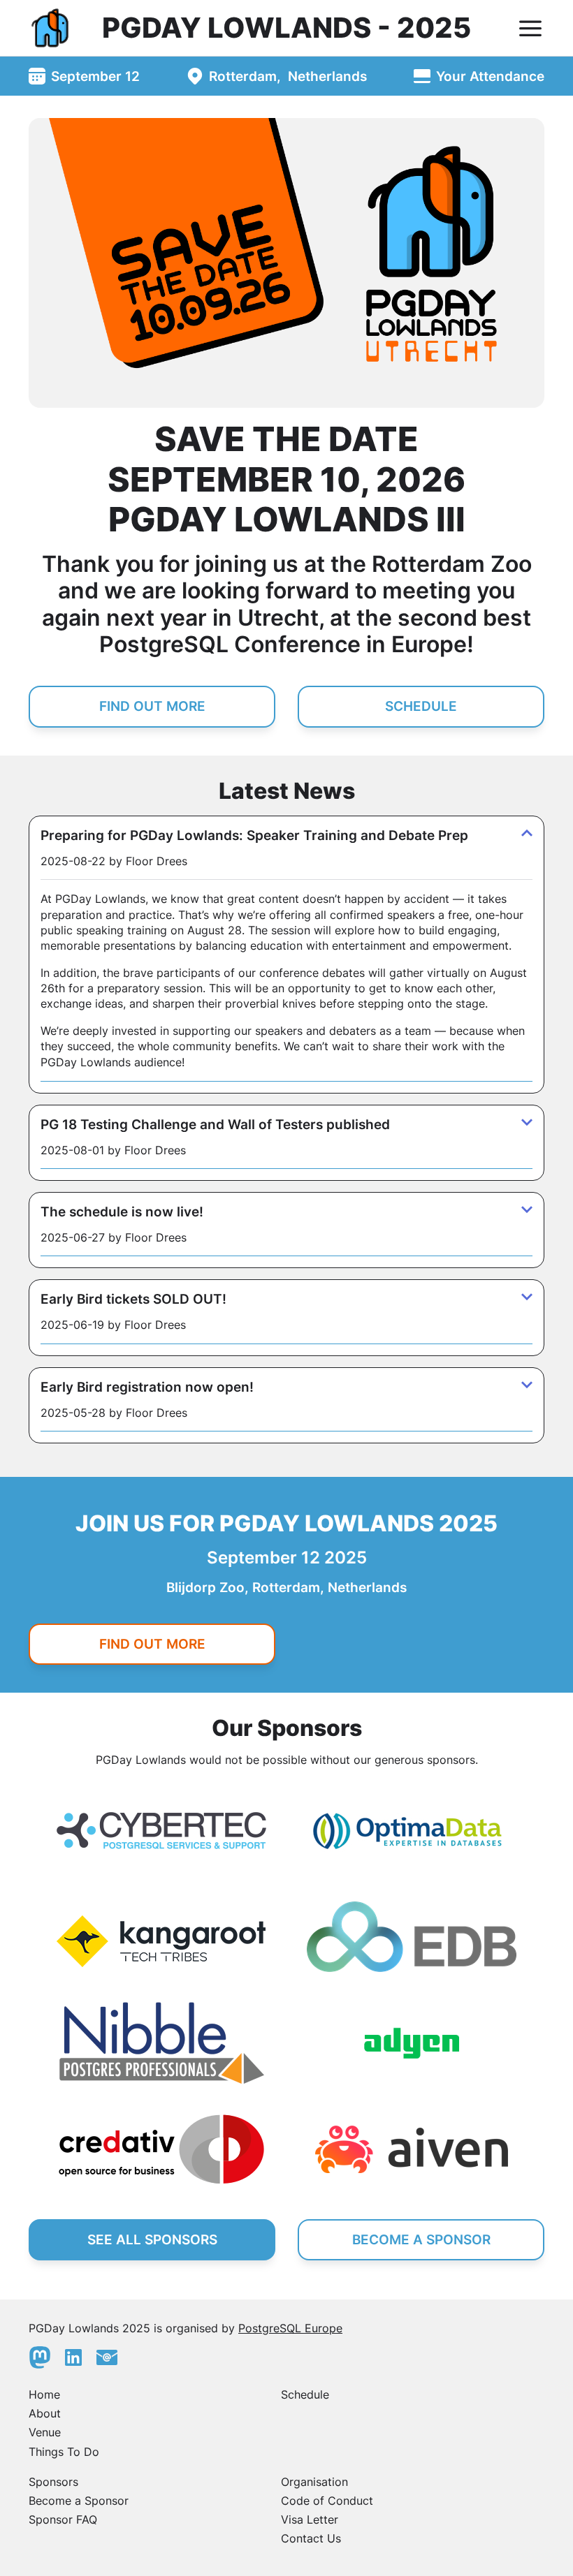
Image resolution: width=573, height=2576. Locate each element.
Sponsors (53, 2482)
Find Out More (152, 706)
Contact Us (311, 2538)
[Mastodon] (40, 2357)
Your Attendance (490, 76)
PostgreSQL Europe (290, 2328)
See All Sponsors (152, 2239)
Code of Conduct (327, 2501)
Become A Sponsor (421, 2239)
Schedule (421, 706)
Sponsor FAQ (63, 2519)
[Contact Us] (107, 2357)
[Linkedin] (73, 2357)
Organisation (314, 2482)
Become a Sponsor (79, 2501)
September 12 (95, 76)
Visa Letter (310, 2519)
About (45, 2413)
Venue (45, 2432)
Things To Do (64, 2452)
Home (44, 2394)
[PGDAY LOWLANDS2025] (51, 28)
